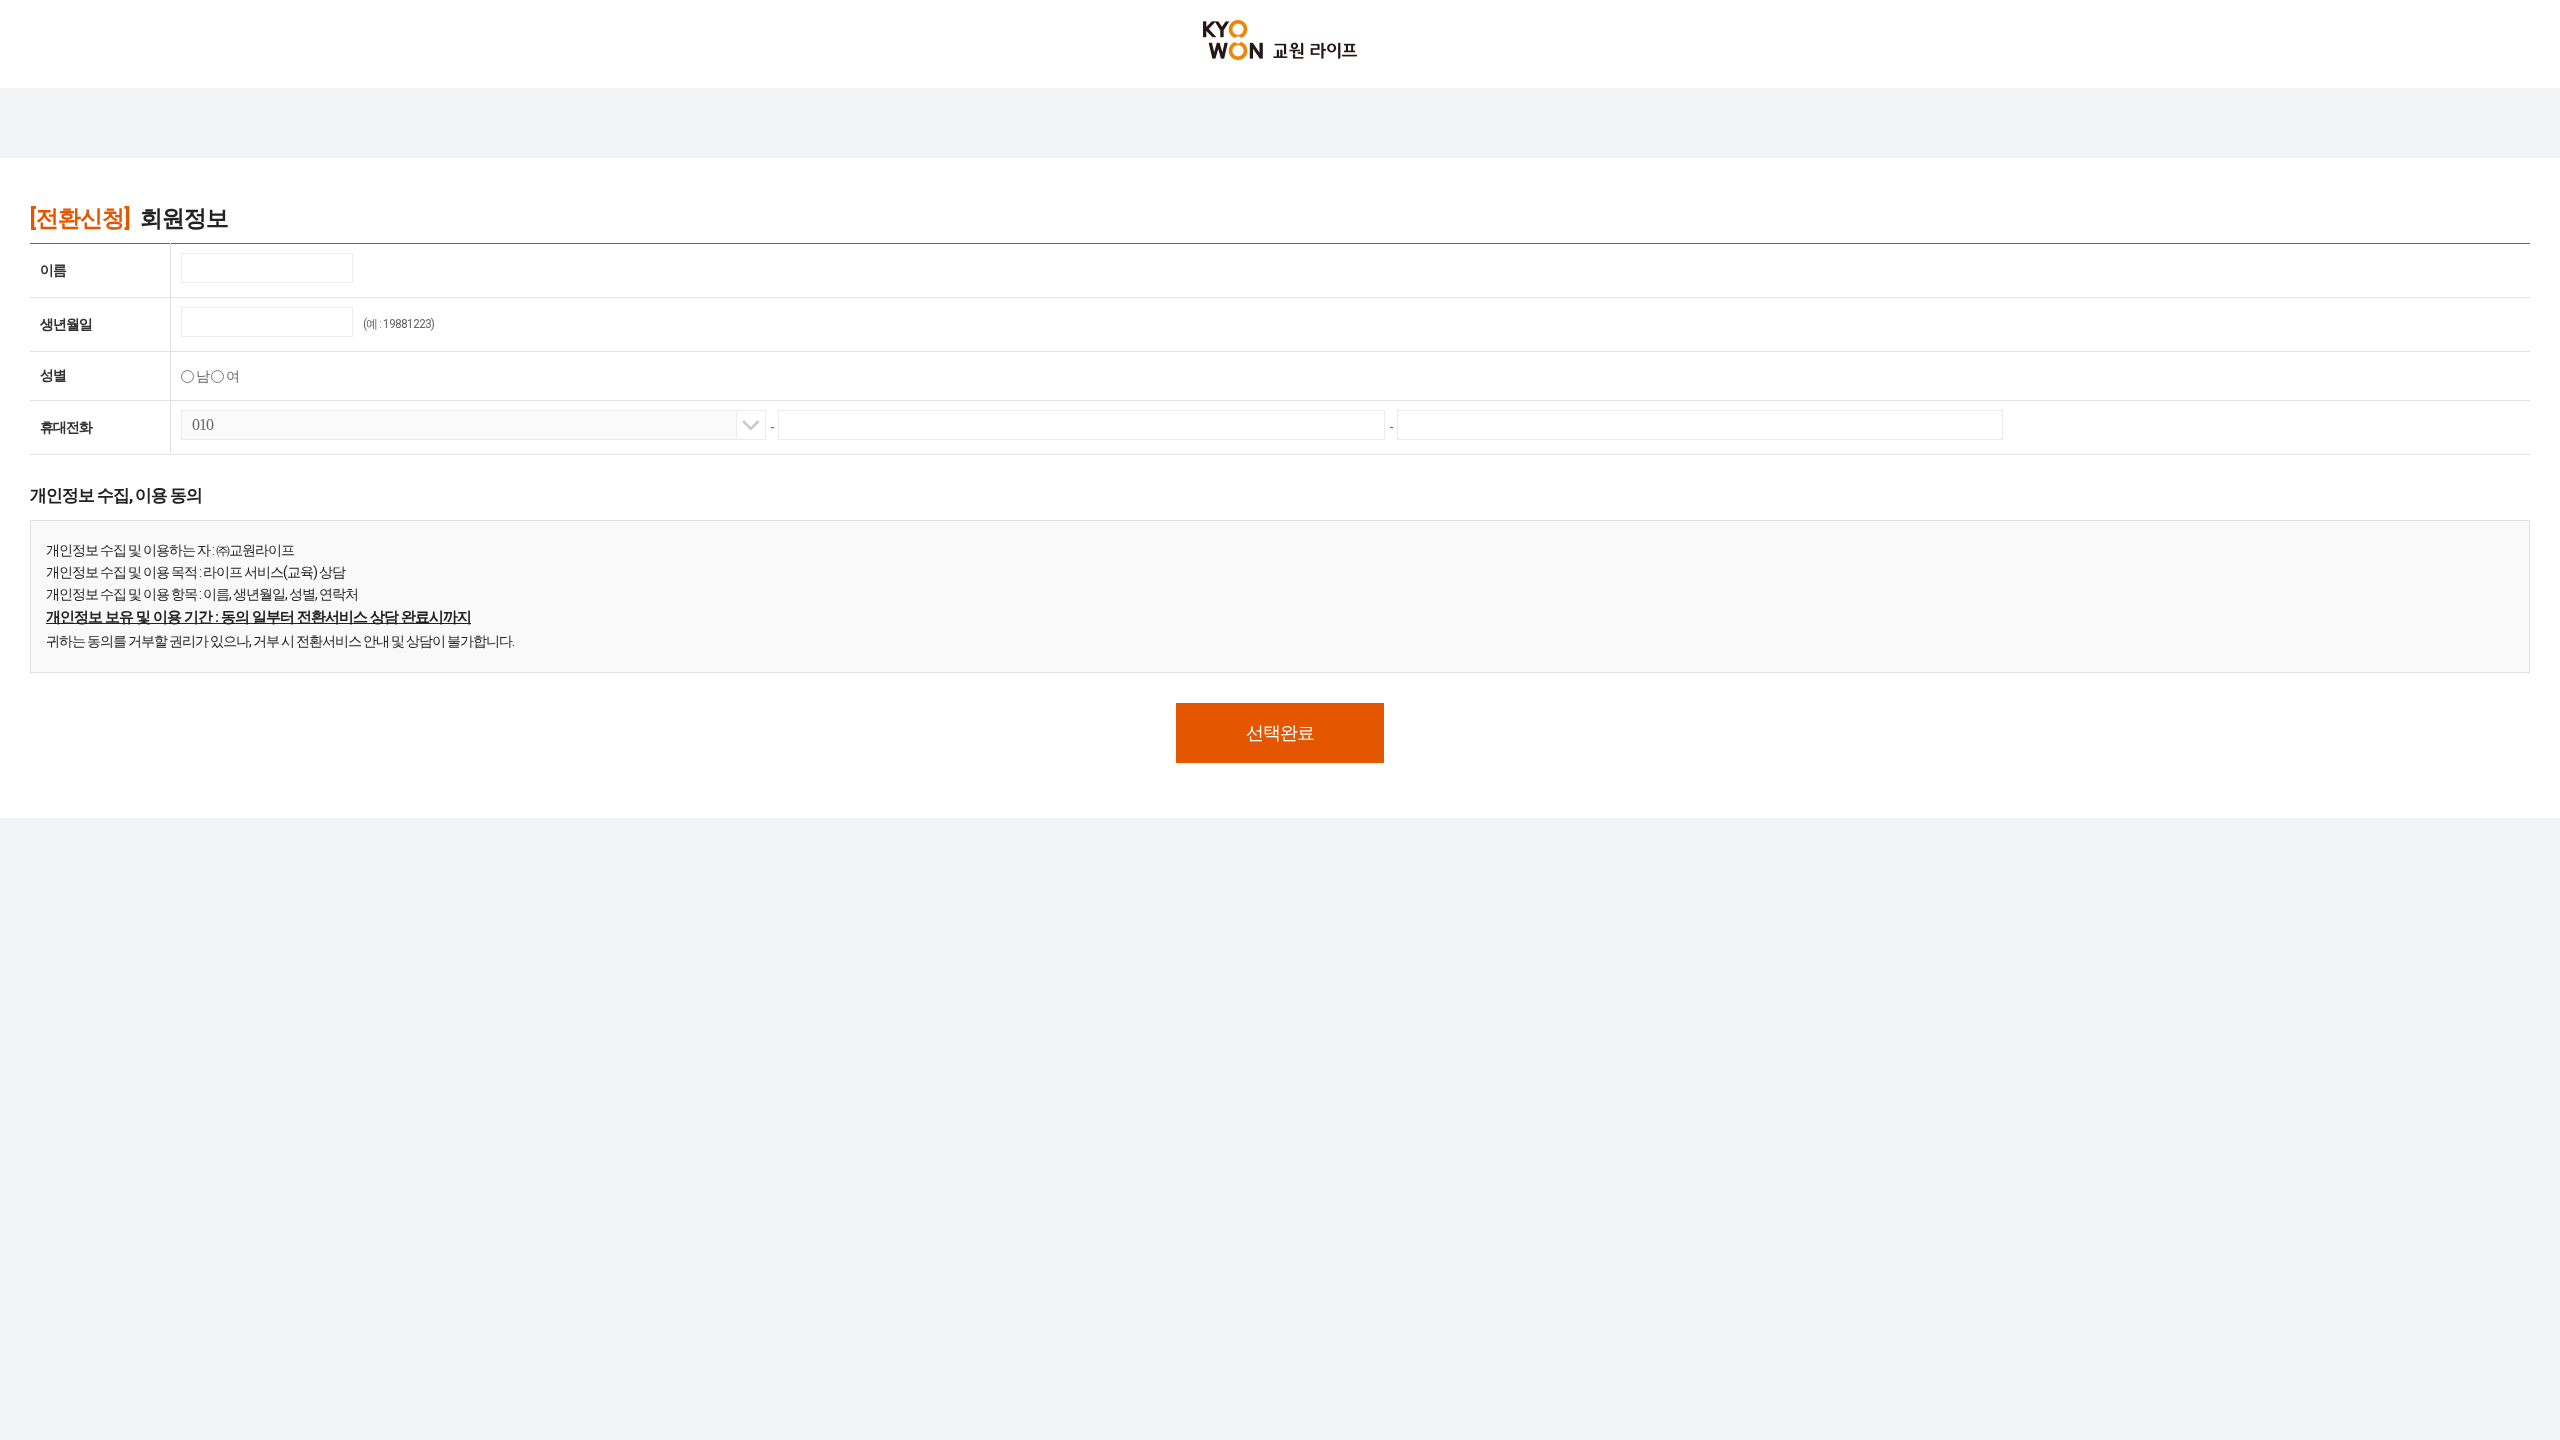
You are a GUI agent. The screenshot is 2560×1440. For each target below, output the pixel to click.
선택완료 (1280, 732)
